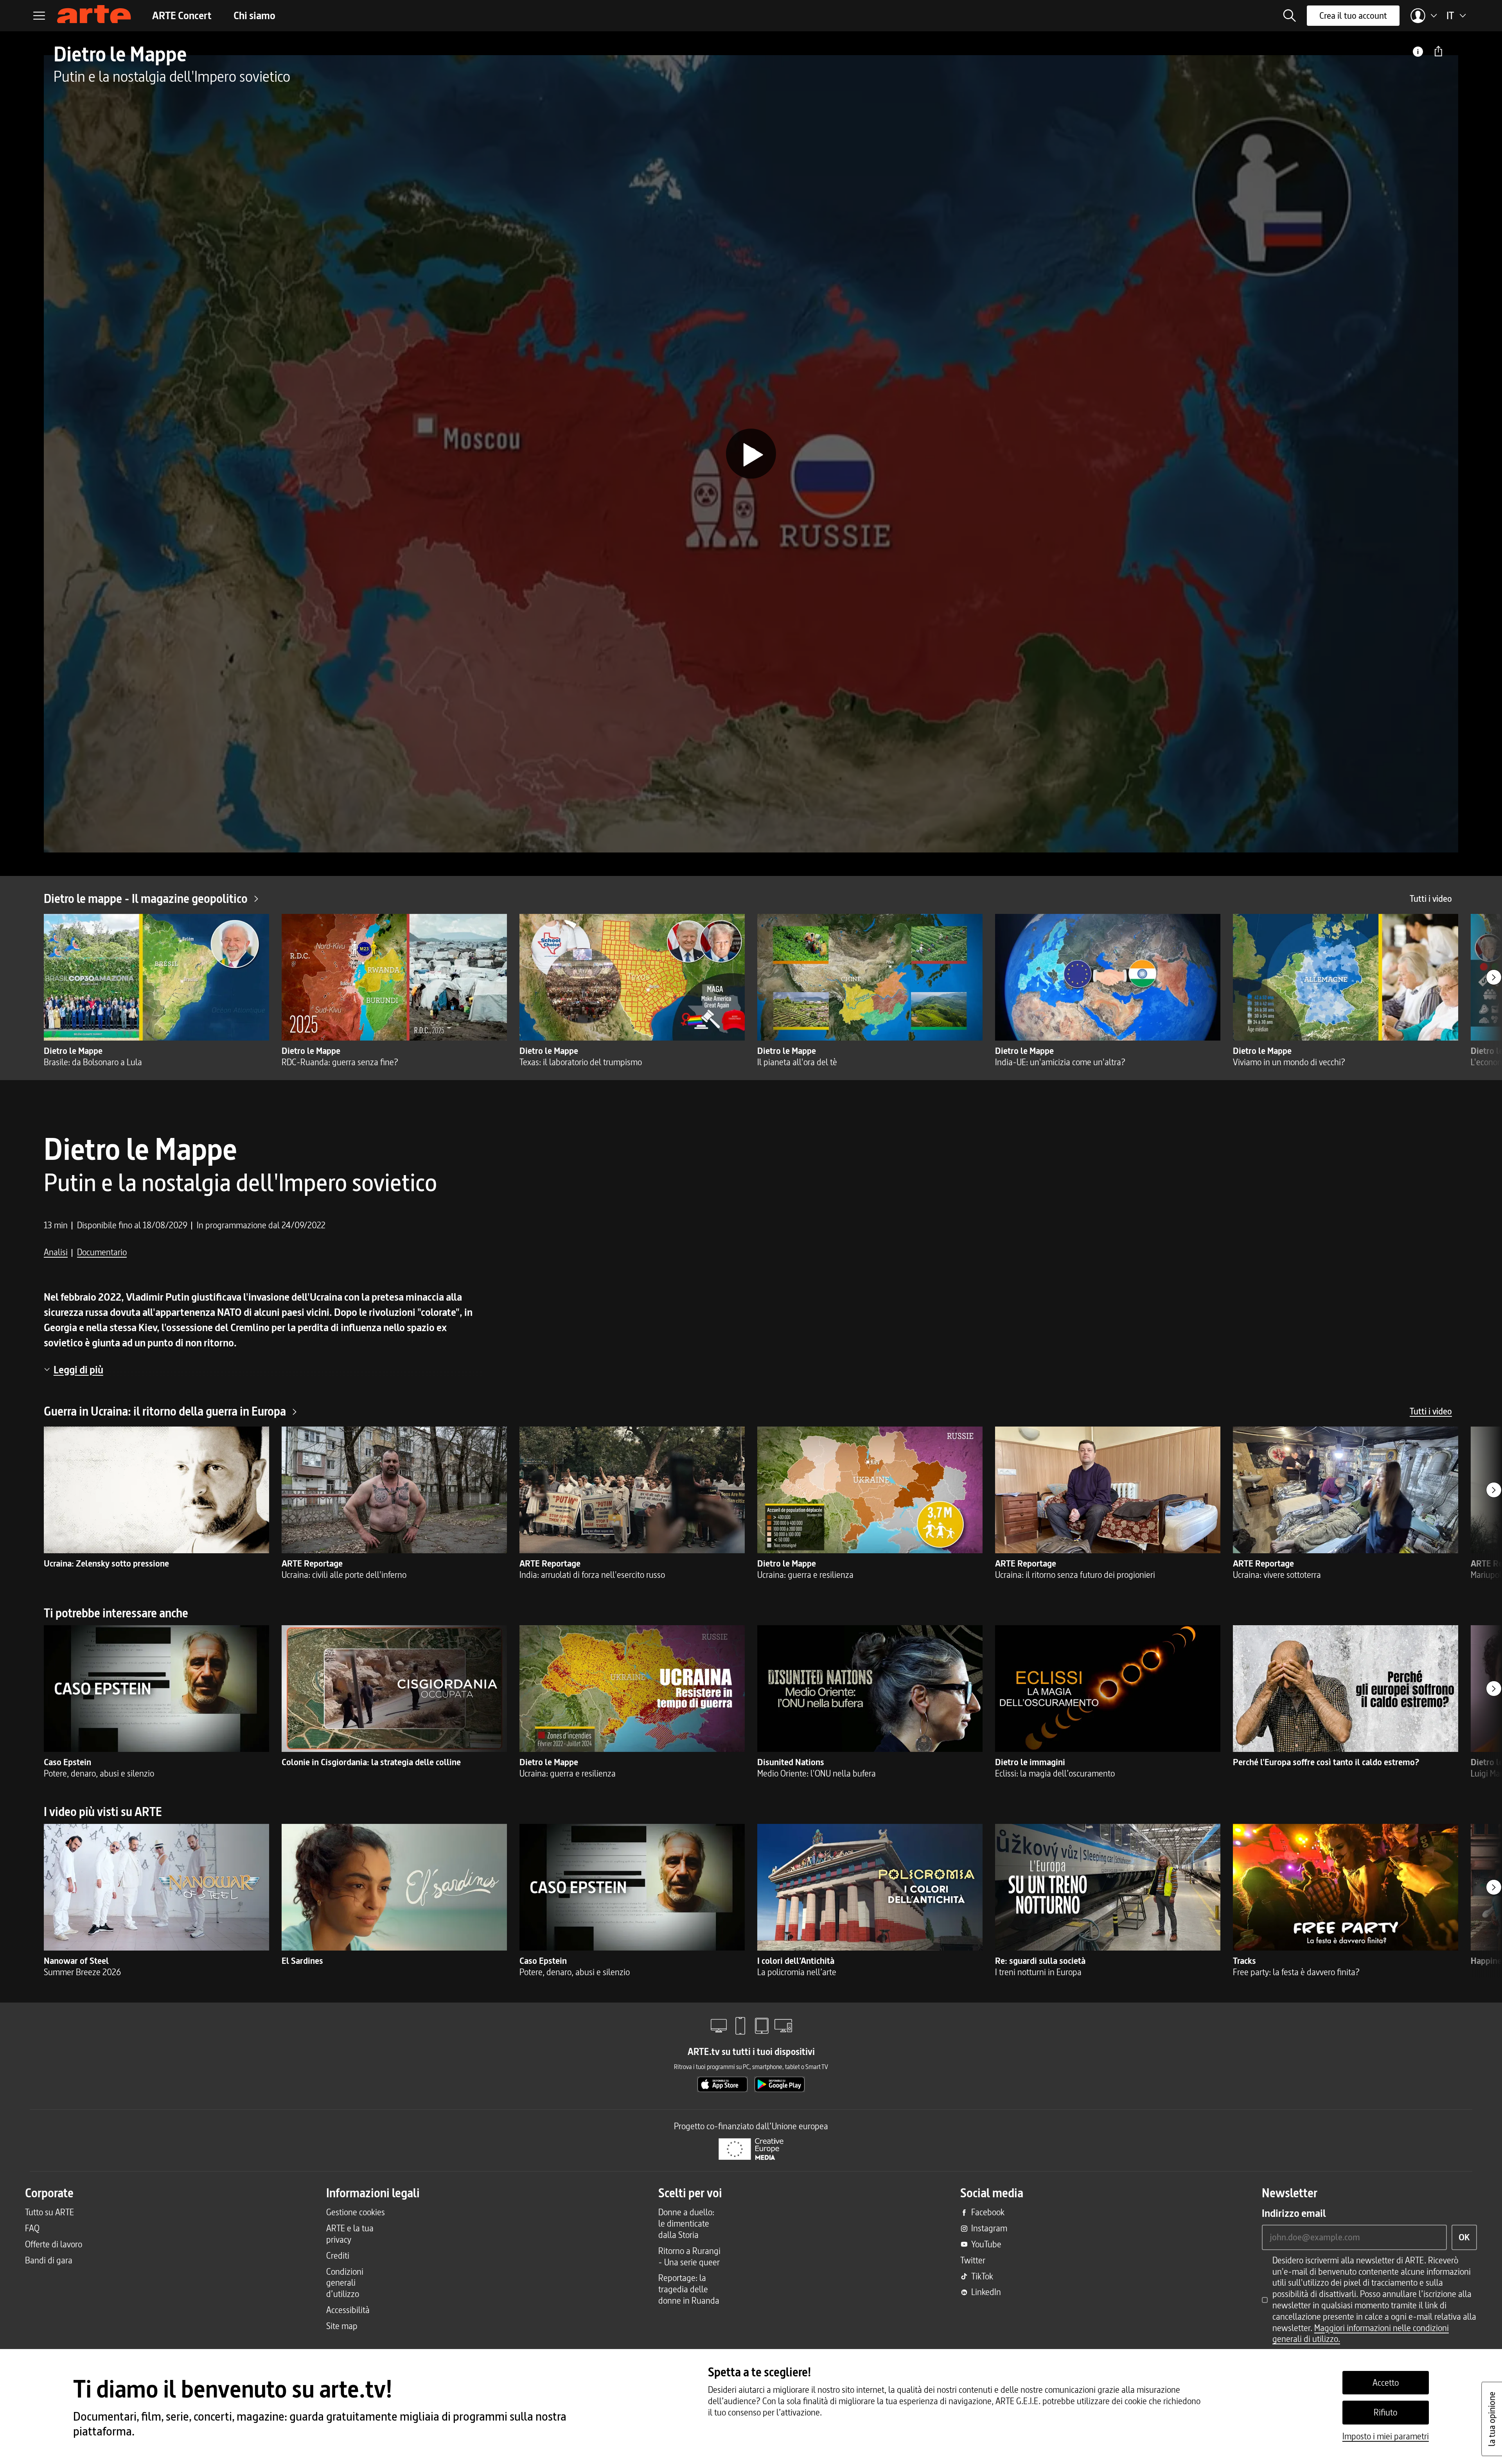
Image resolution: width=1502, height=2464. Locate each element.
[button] (1290, 16)
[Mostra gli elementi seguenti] (1494, 977)
